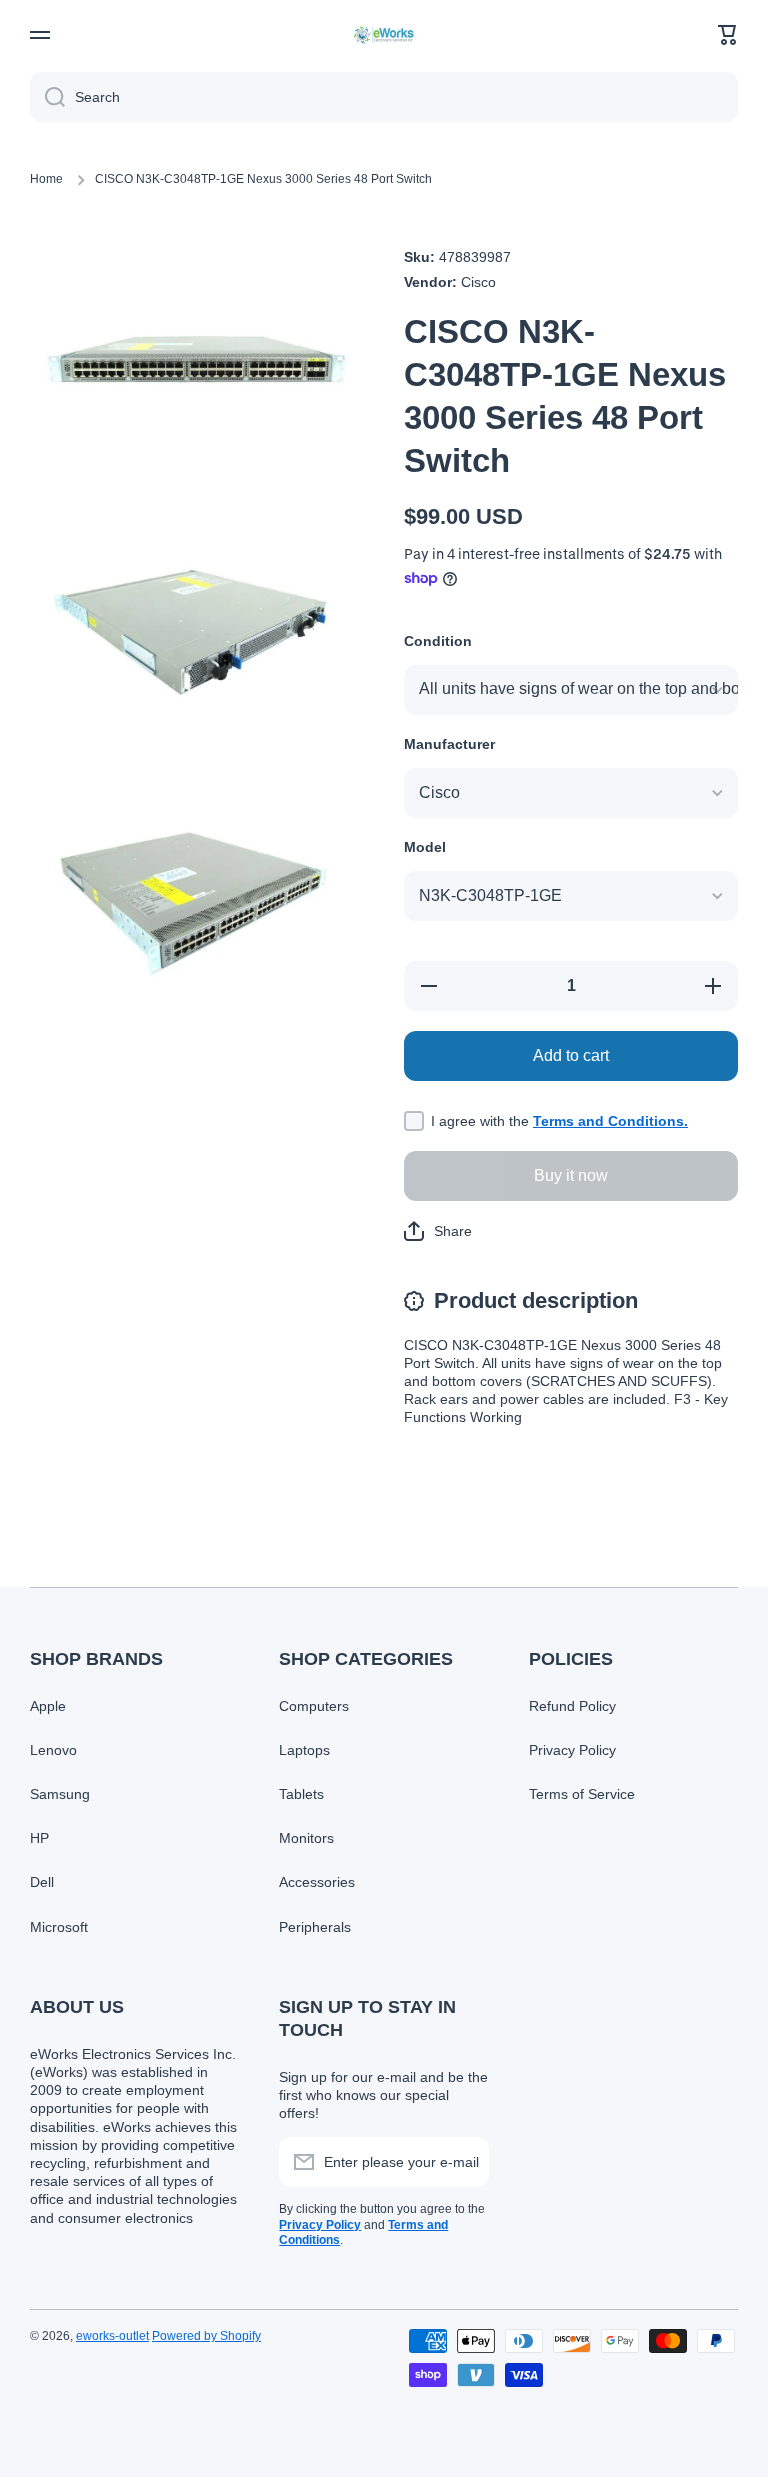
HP (39, 1838)
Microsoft (59, 1927)
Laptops (304, 1750)
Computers (314, 1706)
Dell (42, 1882)
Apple (48, 1706)
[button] (728, 35)
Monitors (306, 1838)
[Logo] (384, 34)
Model (425, 847)
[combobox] (384, 97)
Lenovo (53, 1750)
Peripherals (315, 1927)
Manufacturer (449, 744)
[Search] (47, 97)
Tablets (301, 1794)
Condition (438, 641)
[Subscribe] (464, 2162)
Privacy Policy (572, 1750)
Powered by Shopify (206, 2336)
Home (46, 179)
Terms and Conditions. (610, 1121)
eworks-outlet (112, 2336)
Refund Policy (572, 1706)
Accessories (317, 1882)
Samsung (60, 1794)
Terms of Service (582, 1794)
